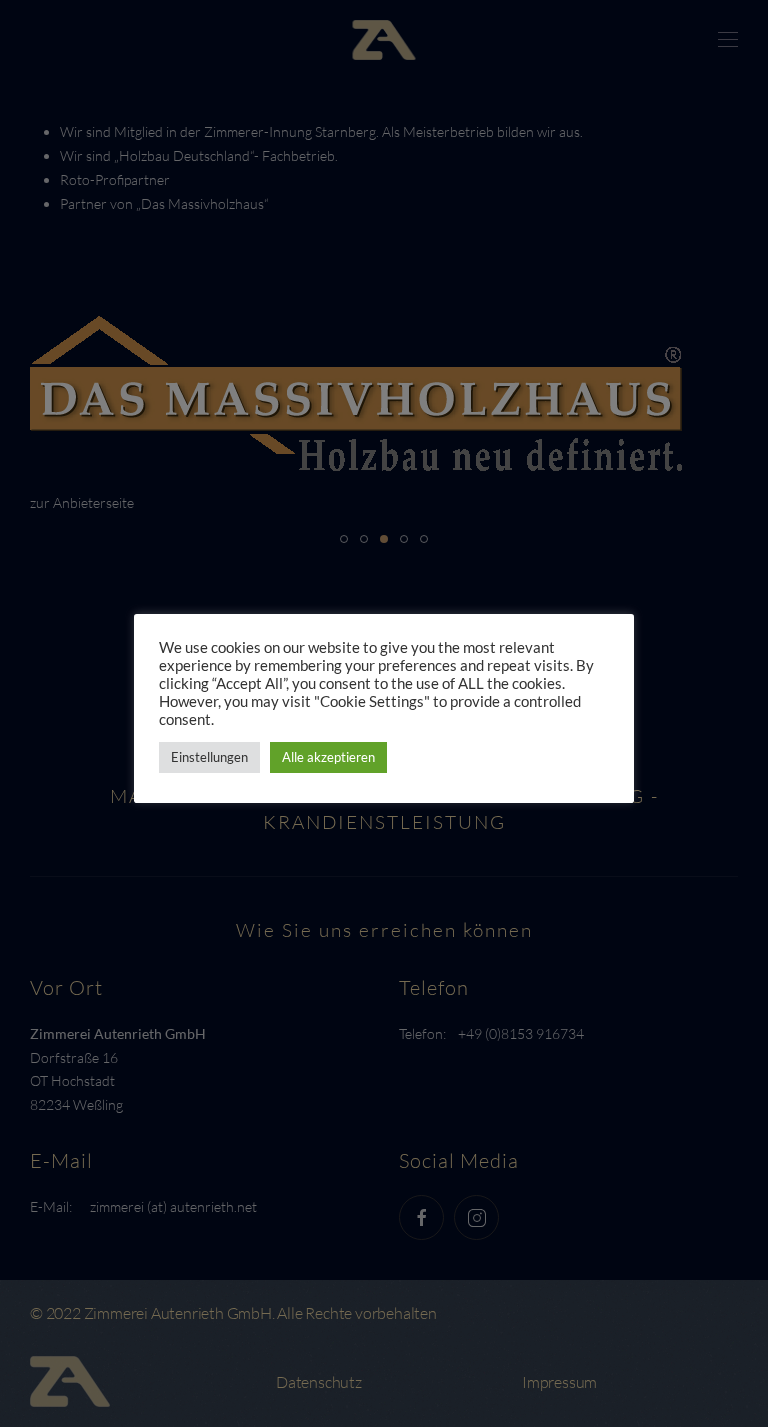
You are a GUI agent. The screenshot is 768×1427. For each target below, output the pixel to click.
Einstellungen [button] (209, 757)
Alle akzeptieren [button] (328, 757)
